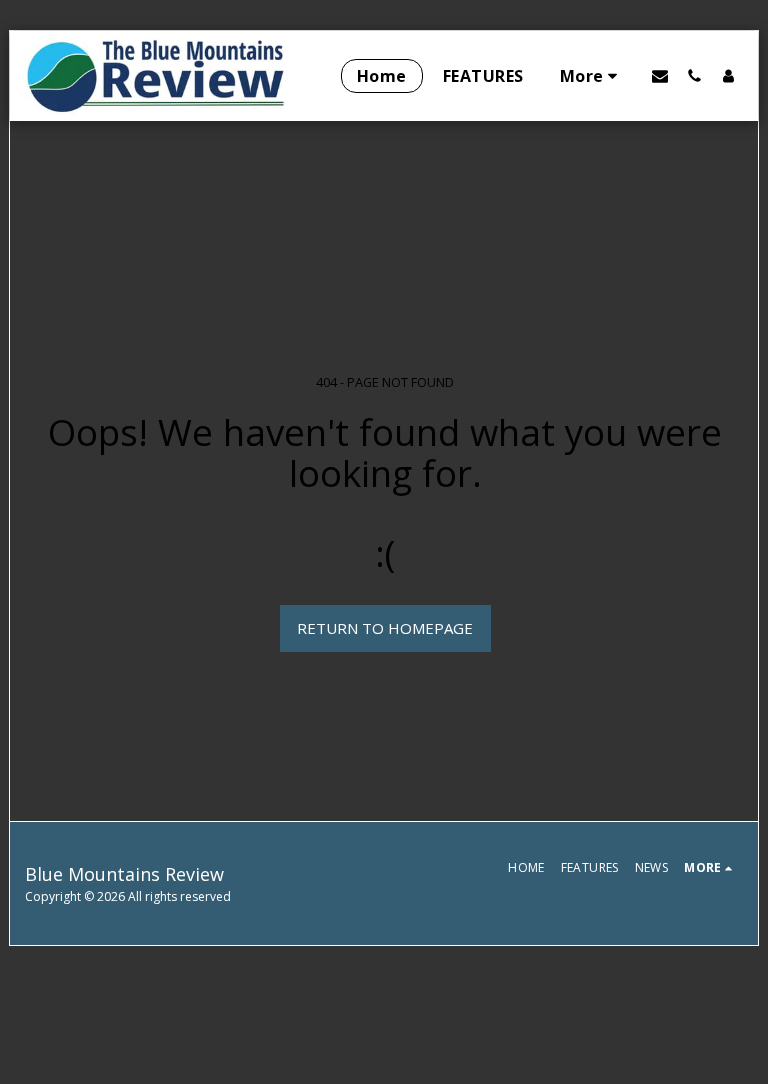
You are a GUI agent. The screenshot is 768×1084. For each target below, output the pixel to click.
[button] (660, 75)
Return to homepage (385, 628)
